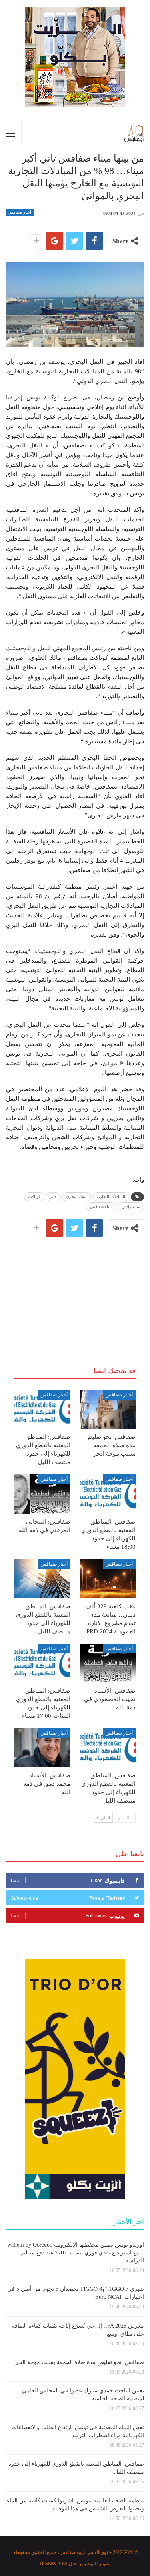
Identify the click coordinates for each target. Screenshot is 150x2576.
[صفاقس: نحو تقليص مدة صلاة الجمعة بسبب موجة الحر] (108, 1410)
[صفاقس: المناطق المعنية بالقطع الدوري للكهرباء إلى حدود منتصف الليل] (42, 1410)
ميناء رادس (131, 1207)
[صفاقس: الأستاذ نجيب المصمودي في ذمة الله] (108, 1663)
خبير (53, 1197)
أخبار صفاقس (20, 212)
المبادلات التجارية (111, 1197)
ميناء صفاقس (101, 1207)
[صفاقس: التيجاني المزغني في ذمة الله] (42, 1494)
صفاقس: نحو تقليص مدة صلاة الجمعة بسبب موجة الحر (80, 2362)
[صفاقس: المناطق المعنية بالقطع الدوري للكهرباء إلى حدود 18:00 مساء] (108, 1494)
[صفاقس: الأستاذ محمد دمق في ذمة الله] (42, 1748)
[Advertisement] (75, 1287)
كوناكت (34, 1197)
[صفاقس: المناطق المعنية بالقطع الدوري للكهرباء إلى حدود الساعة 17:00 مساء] (42, 1663)
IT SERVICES (54, 2564)
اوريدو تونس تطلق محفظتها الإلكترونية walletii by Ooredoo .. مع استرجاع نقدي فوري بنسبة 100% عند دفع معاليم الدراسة (76, 2253)
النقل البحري (77, 1197)
